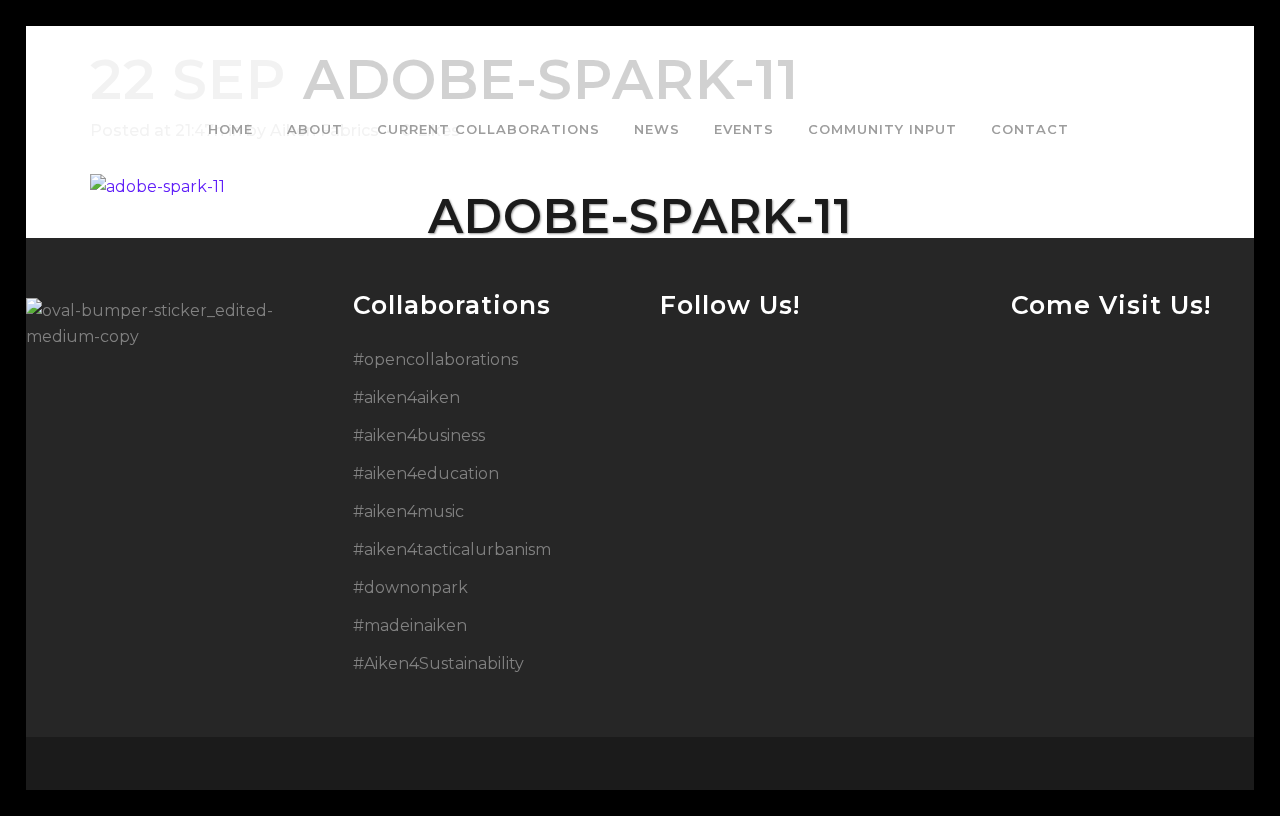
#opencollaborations (435, 359)
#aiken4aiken (406, 397)
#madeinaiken (410, 625)
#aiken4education (426, 473)
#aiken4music (408, 511)
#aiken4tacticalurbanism (452, 549)
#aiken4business (419, 435)
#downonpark (410, 587)
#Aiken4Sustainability (438, 663)
